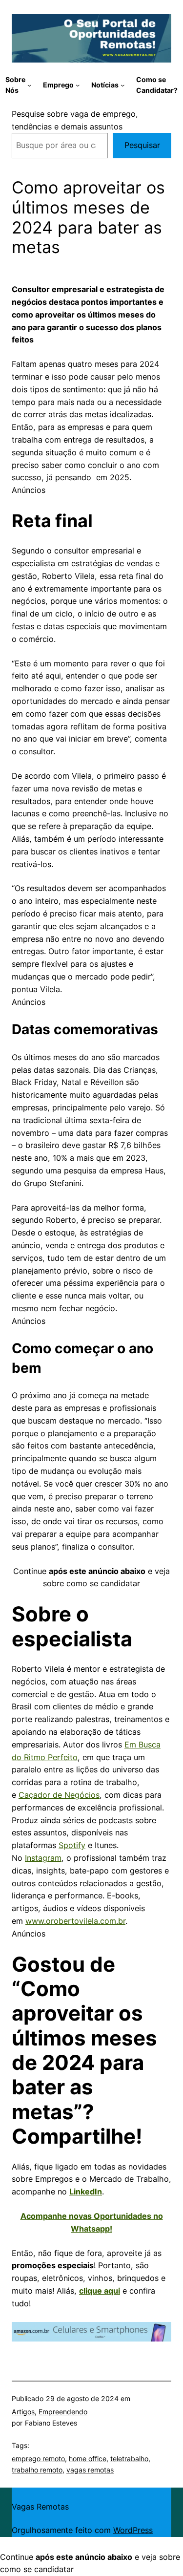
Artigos (23, 2412)
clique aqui (100, 2291)
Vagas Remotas (40, 2507)
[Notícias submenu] (122, 85)
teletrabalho (129, 2459)
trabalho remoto (37, 2470)
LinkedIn (86, 2192)
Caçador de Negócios (59, 1795)
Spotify (72, 1845)
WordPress (133, 2530)
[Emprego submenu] (78, 85)
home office (88, 2459)
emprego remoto (38, 2459)
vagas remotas (90, 2470)
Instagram (43, 1858)
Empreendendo (63, 2412)
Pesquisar (142, 145)
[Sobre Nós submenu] (29, 85)
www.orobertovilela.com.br (75, 1921)
